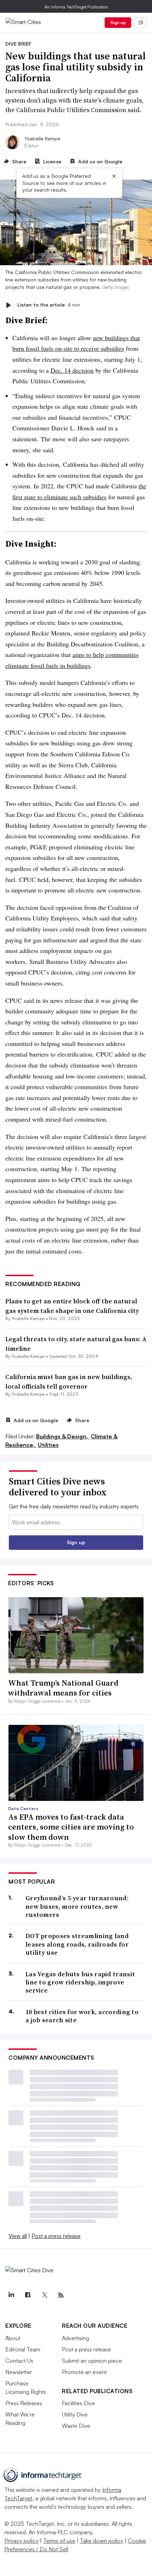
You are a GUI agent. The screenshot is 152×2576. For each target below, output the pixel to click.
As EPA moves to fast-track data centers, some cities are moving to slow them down (71, 1827)
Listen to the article (49, 305)
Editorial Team (23, 2349)
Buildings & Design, (63, 1436)
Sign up (118, 22)
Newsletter (19, 2372)
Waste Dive (76, 2426)
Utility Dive (75, 2414)
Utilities (48, 1445)
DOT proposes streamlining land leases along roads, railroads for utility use (77, 1944)
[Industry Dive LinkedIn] (11, 2295)
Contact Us (19, 2361)
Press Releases (24, 2403)
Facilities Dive (78, 2403)
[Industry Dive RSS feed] (61, 2295)
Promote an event (84, 2372)
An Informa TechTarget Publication (76, 7)
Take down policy (102, 2541)
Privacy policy (21, 2541)
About (13, 2338)
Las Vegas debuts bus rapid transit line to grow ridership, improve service (80, 1982)
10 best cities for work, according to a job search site (82, 2016)
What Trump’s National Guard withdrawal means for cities (63, 1688)
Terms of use (59, 2541)
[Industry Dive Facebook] (28, 2295)
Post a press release (56, 2236)
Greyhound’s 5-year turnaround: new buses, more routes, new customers (77, 1906)
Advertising (75, 2338)
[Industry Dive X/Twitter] (44, 2295)
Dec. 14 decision (72, 370)
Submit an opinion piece (92, 2361)
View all (18, 2236)
